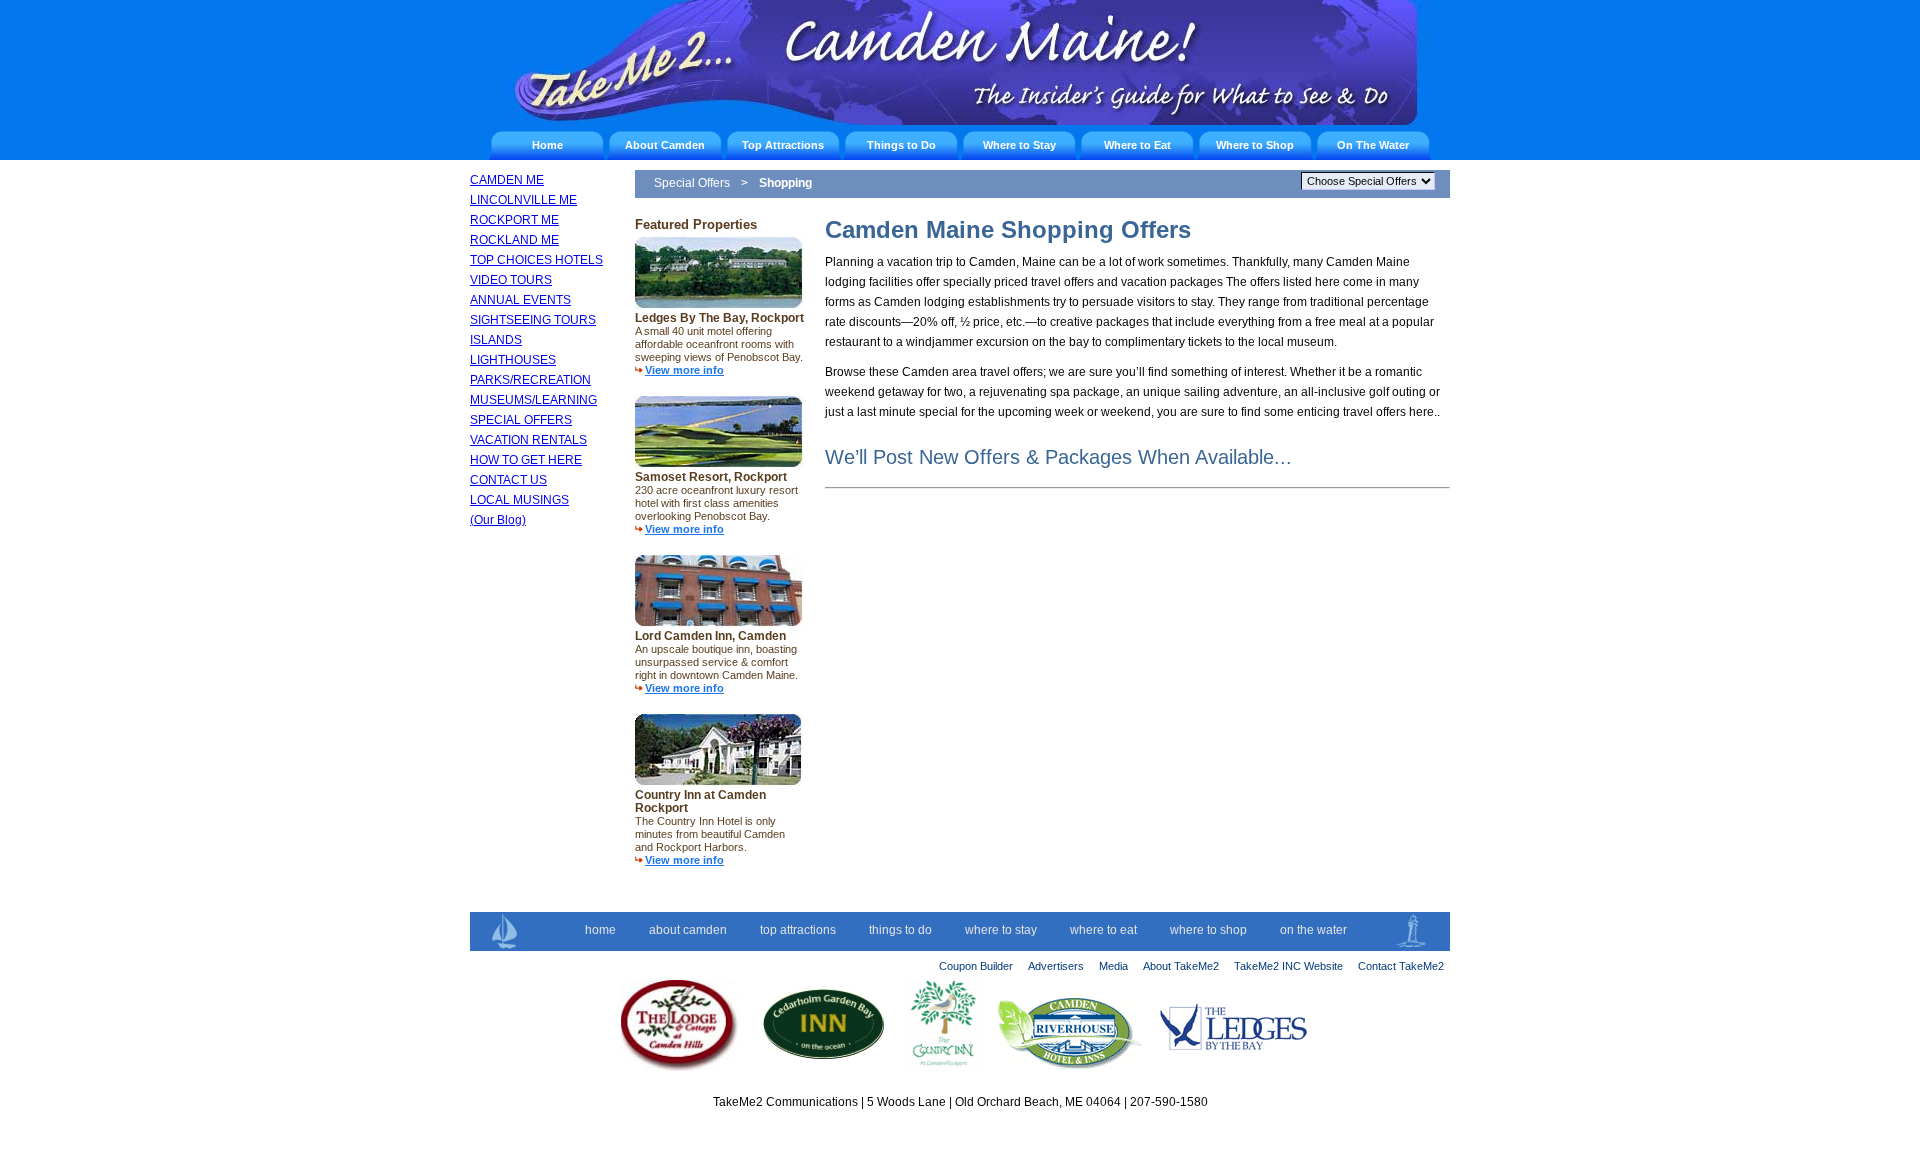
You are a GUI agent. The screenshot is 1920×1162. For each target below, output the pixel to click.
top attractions (798, 930)
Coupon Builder (976, 966)
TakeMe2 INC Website (1288, 966)
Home (547, 145)
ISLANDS (496, 340)
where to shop (1208, 930)
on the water (1313, 930)
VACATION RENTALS (528, 440)
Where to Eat (1137, 145)
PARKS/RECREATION (530, 380)
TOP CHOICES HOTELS (536, 260)
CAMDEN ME (507, 180)
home (600, 930)
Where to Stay (1019, 145)
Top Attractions (783, 145)
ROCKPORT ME (514, 220)
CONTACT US (508, 480)
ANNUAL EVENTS (520, 300)
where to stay (1001, 930)
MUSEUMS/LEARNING (533, 400)
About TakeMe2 (1181, 966)
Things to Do (901, 145)
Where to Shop (1255, 145)
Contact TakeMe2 (1401, 966)
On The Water (1373, 145)
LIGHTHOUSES (513, 360)
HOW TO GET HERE (526, 460)
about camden (688, 930)
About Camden (665, 145)
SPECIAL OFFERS (521, 420)
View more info (684, 370)
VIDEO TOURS (511, 280)
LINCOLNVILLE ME (523, 200)
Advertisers (1056, 966)
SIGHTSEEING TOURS (533, 320)
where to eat (1103, 930)
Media (1113, 966)
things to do (900, 930)
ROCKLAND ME (514, 240)
